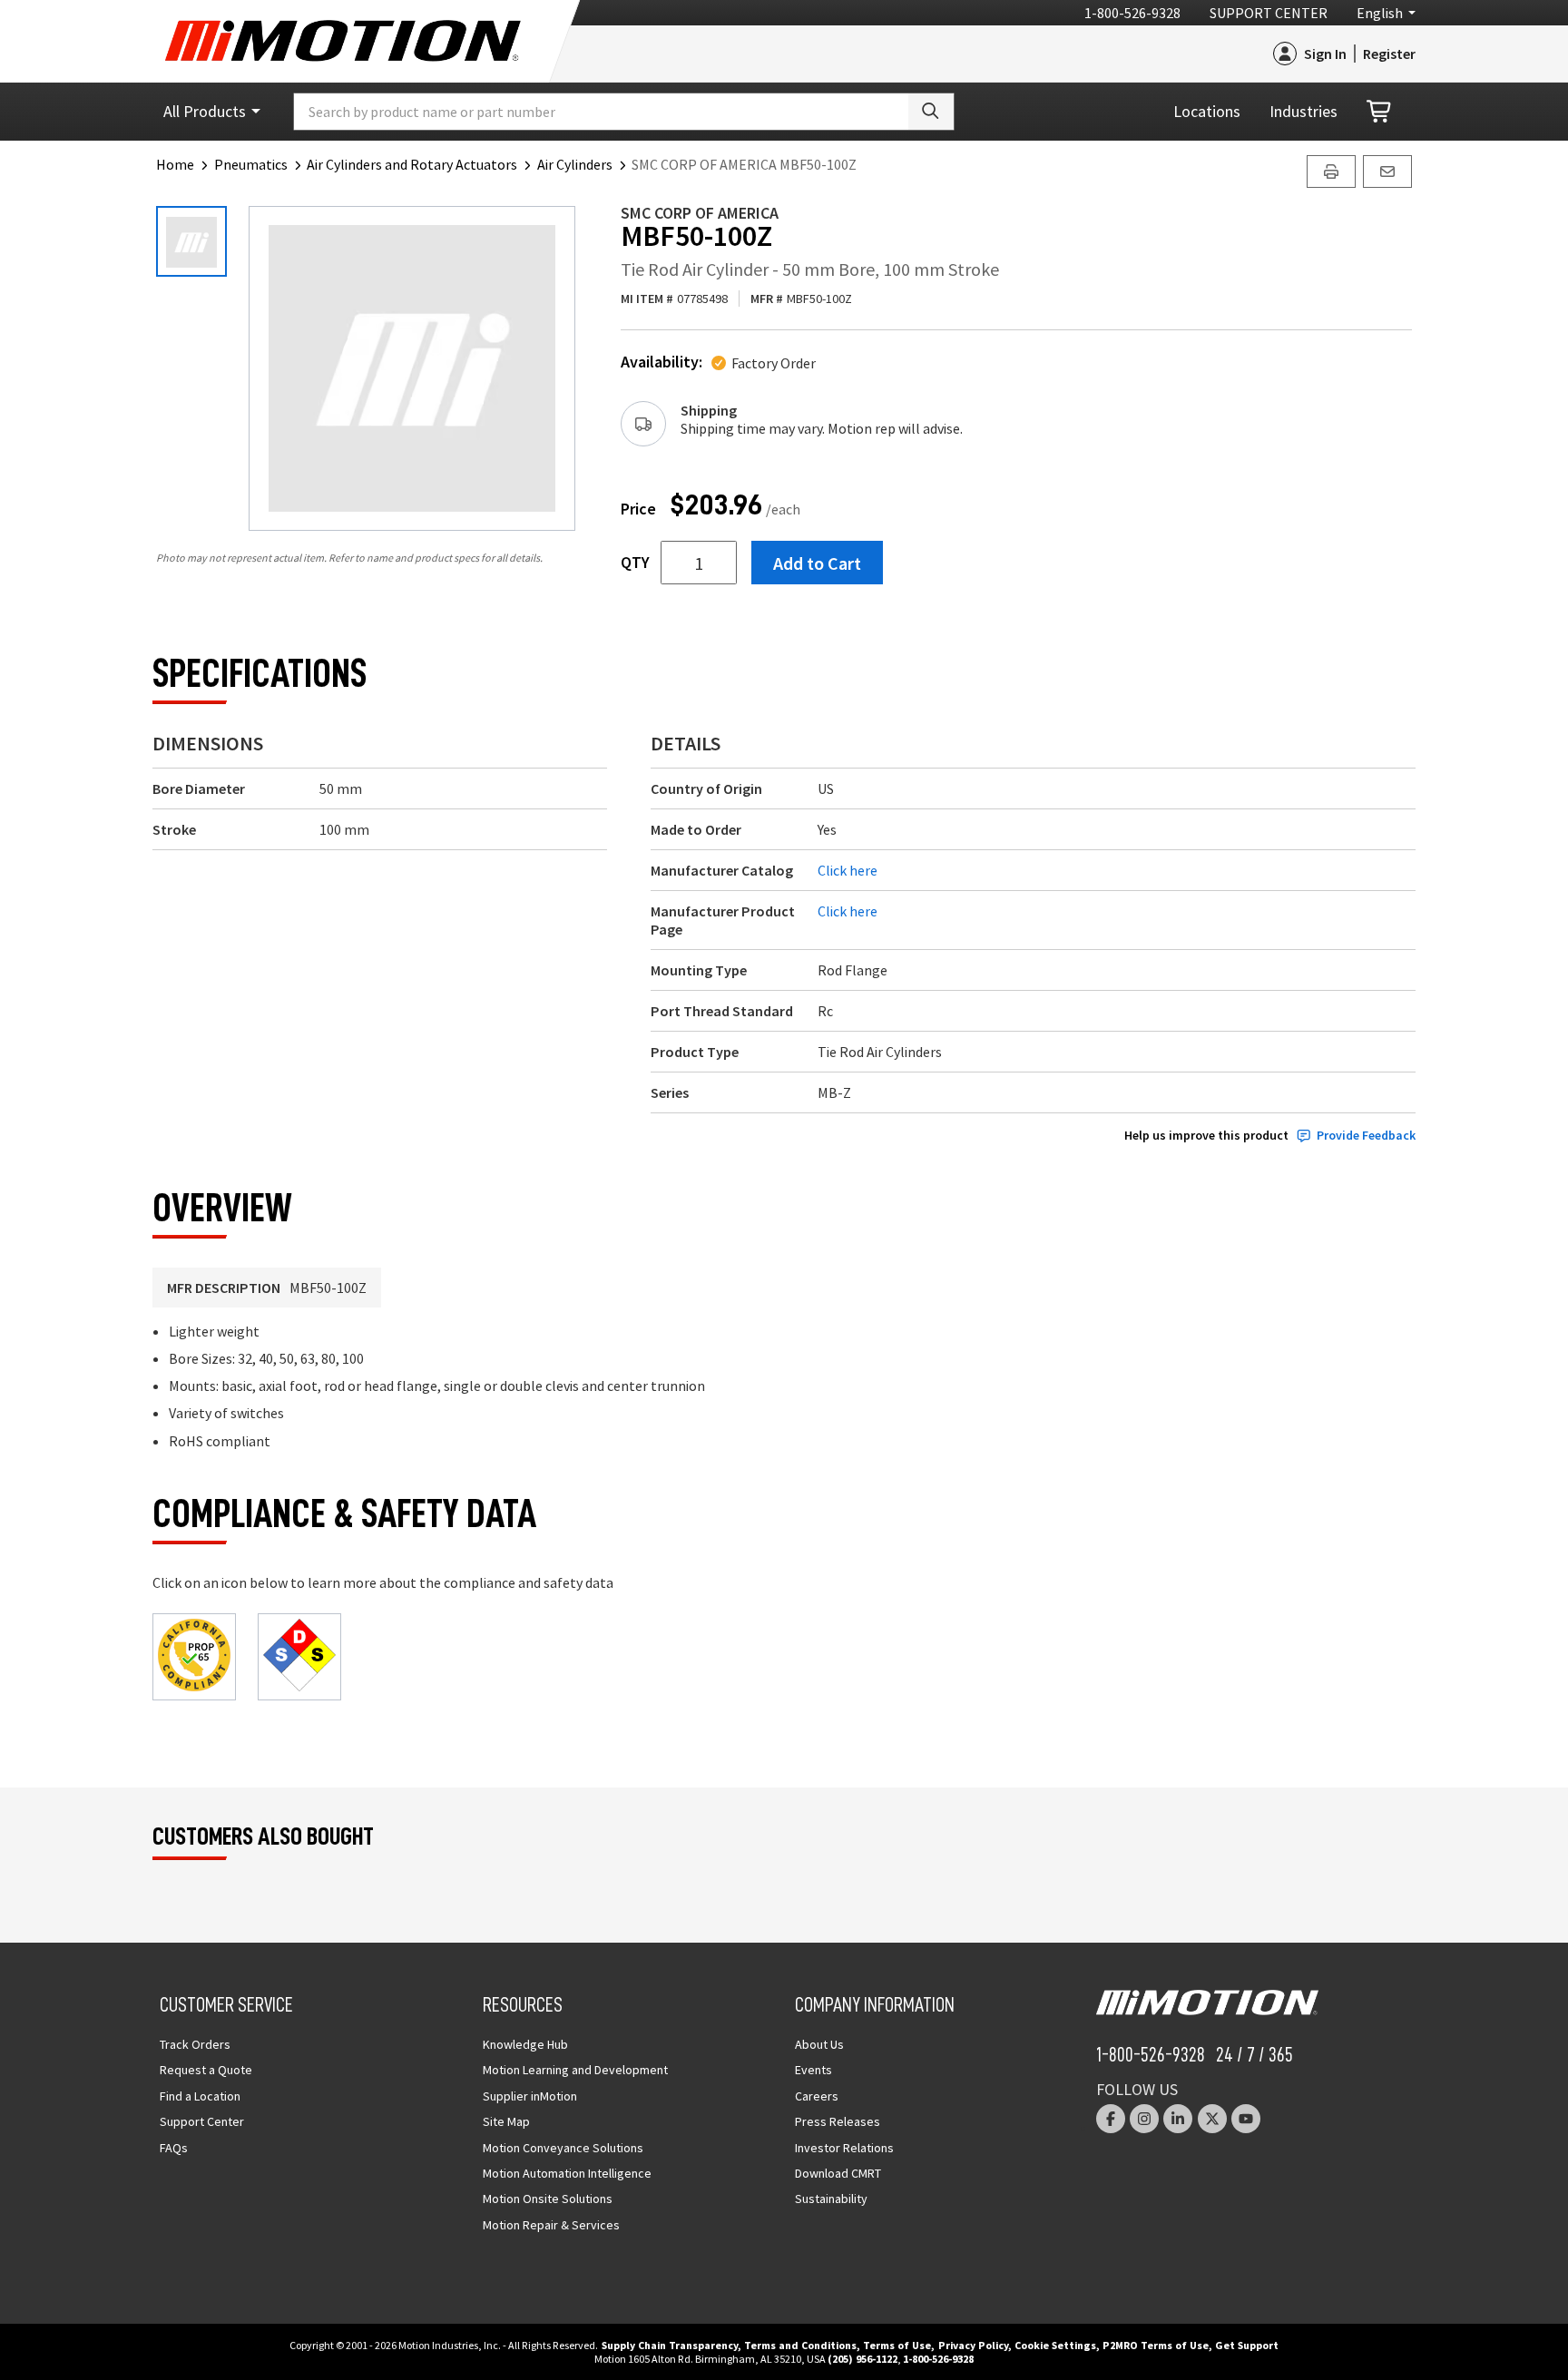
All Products (205, 111)
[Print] (1331, 171)
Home (175, 164)
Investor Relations (844, 2148)
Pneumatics (251, 164)
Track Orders (195, 2044)
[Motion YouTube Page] (1246, 2119)
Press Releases (838, 2121)
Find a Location (200, 2096)
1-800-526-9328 (1132, 13)
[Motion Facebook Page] (1111, 2119)
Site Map (506, 2121)
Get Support (1247, 2345)
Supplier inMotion (530, 2096)
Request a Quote (206, 2070)
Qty (635, 563)
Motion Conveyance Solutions (563, 2148)
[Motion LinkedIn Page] (1178, 2119)
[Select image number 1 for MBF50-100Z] (191, 241)
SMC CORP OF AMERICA (700, 213)
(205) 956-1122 (862, 2359)
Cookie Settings (1055, 2345)
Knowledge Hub (525, 2044)
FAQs (174, 2148)
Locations (1207, 111)
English (1380, 13)
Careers (817, 2096)
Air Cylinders (575, 164)
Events (813, 2070)
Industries (1303, 111)
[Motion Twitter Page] (1212, 2119)
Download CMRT (838, 2173)
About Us (819, 2044)
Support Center (1269, 13)
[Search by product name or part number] (931, 112)
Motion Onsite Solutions (548, 2199)
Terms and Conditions (800, 2345)
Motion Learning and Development (575, 2070)
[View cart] (1380, 112)
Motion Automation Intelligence (567, 2173)
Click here (848, 870)
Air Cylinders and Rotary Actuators (412, 164)
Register (1389, 54)
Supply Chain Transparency (670, 2345)
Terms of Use (897, 2345)
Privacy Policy (973, 2345)
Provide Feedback (1366, 1136)
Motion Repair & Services (551, 2225)
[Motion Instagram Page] (1144, 2119)
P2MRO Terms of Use (1156, 2345)
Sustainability (831, 2199)
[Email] (1387, 171)
